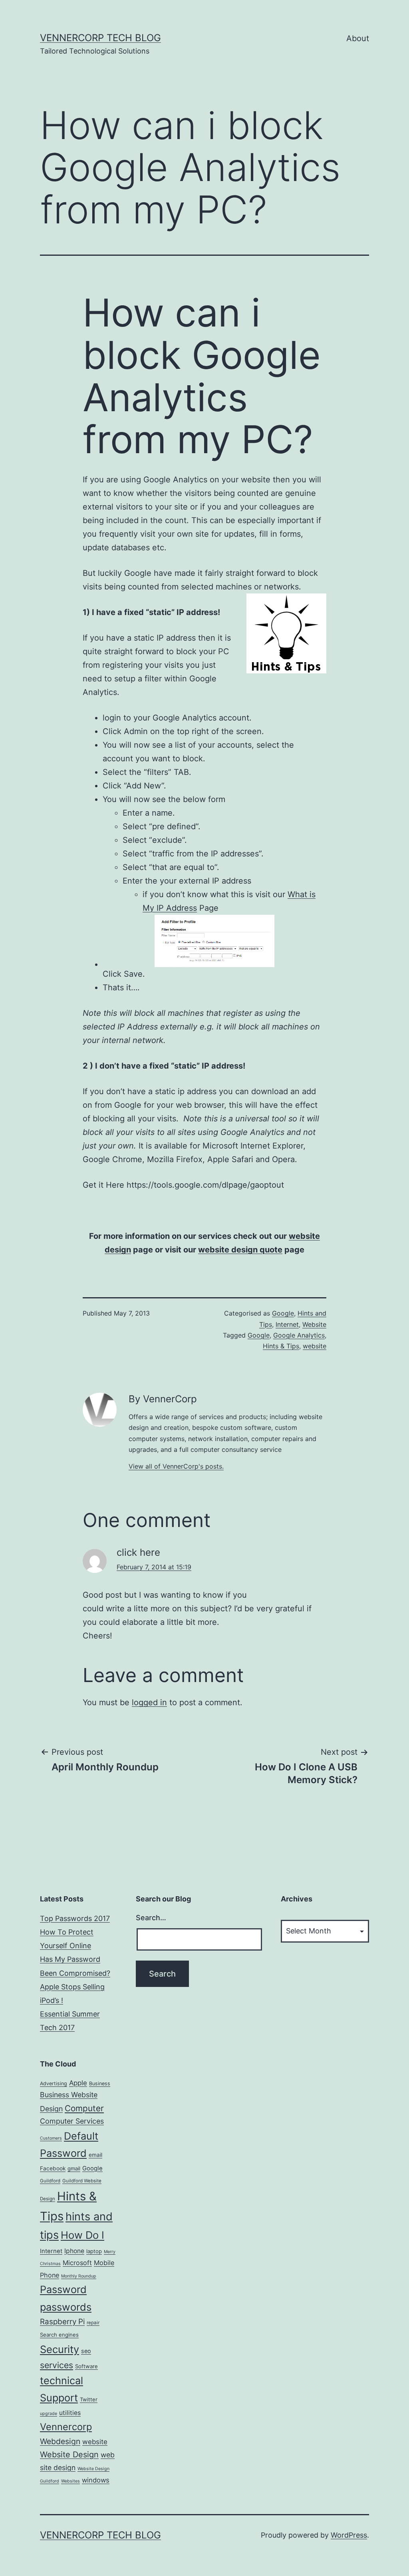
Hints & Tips (281, 1346)
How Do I (82, 2235)
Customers (51, 2138)
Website (314, 1324)
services (57, 2365)
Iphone (74, 2251)
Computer (84, 2108)
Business (100, 2083)
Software (86, 2366)
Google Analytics (299, 1335)
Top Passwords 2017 (75, 1918)
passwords (66, 2307)
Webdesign (60, 2441)
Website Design (69, 2455)
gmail (74, 2168)
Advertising (54, 2083)
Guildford (50, 2181)
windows (96, 2480)
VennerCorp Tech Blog (100, 38)
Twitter (89, 2399)
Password (63, 2289)
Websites (70, 2481)
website (315, 1346)
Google (283, 1313)
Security (60, 2349)
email (95, 2155)
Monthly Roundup (79, 2276)
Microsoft (77, 2263)
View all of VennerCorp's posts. (176, 1466)
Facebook (53, 2168)
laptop (94, 2251)
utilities (70, 2413)
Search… (151, 1918)
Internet (287, 1324)
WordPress (349, 2535)
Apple (78, 2083)
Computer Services (72, 2121)
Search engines (59, 2335)
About (358, 38)
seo (86, 2351)
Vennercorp (66, 2427)
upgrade (49, 2414)
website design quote (240, 1250)
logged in (149, 1702)
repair (93, 2323)
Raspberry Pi (62, 2322)
